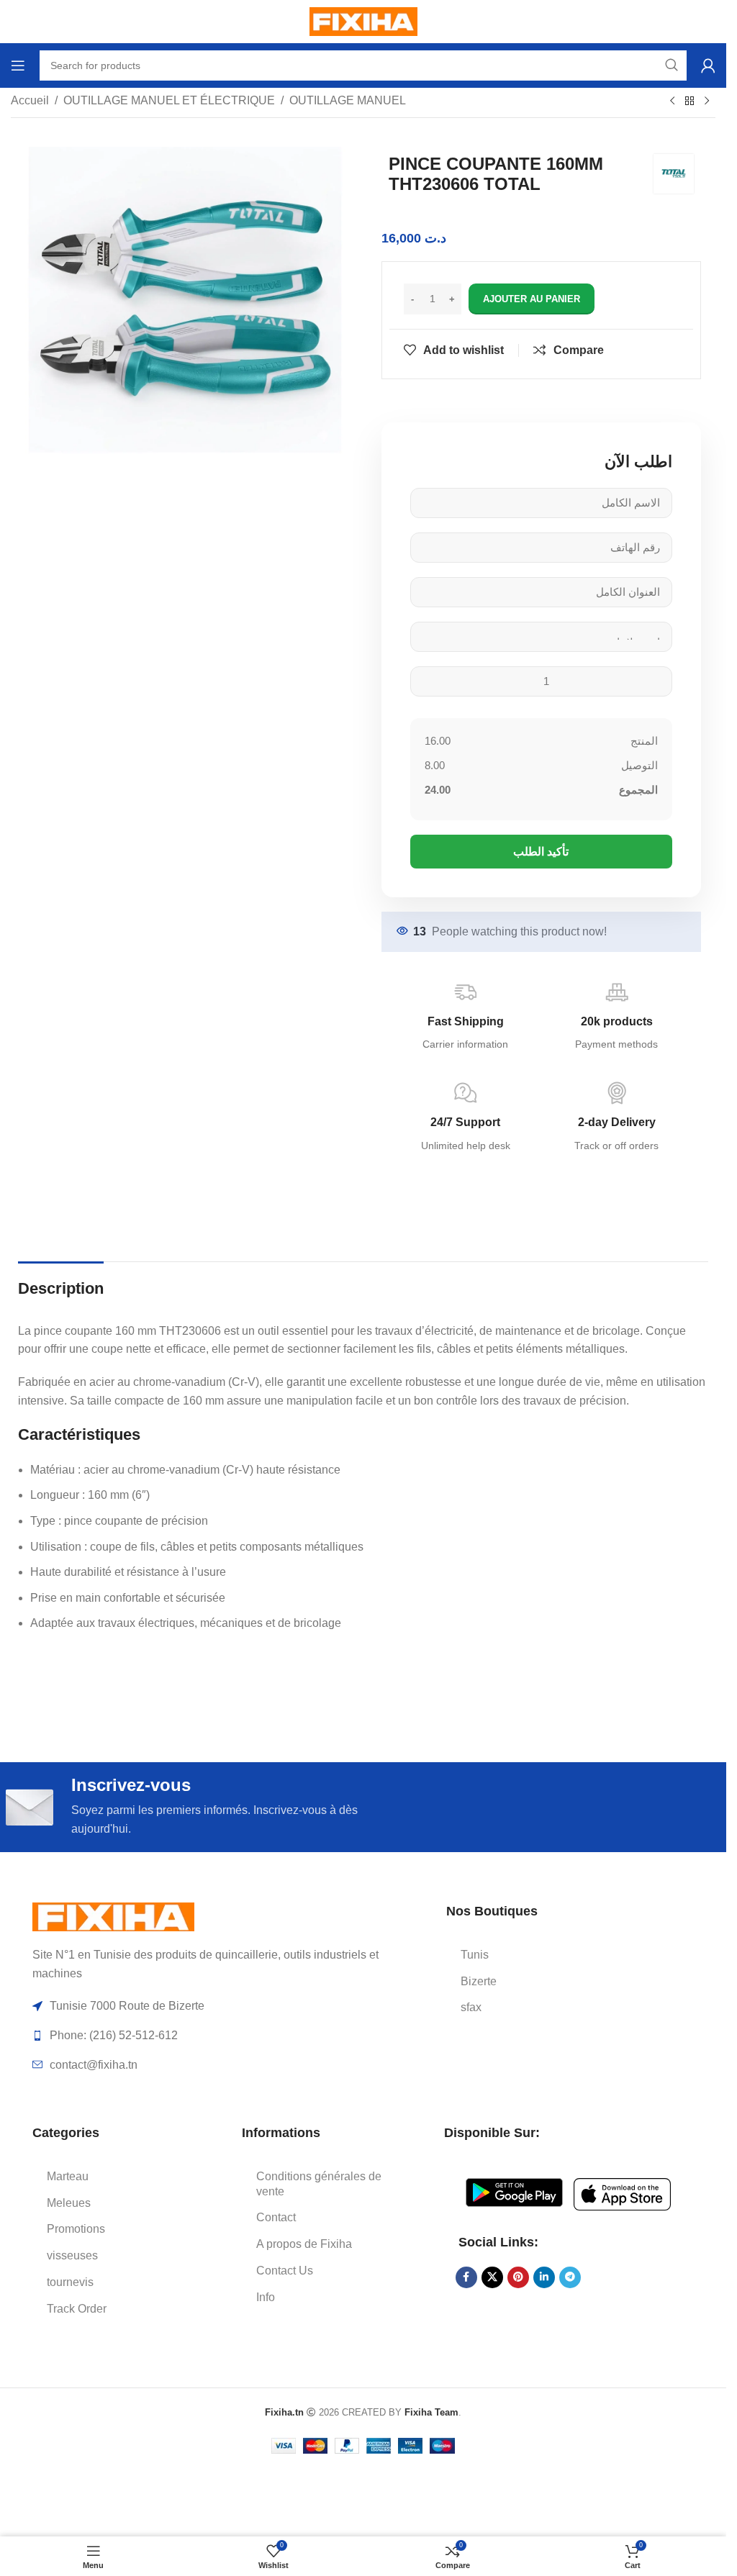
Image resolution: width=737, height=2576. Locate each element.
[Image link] (113, 1916)
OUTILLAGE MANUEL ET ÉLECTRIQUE (169, 100)
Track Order (77, 2309)
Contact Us (285, 2271)
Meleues (69, 2203)
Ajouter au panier (532, 299)
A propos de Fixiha (304, 2244)
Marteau (68, 2176)
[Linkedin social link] (544, 2277)
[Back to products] (689, 101)
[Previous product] (672, 101)
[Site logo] (363, 21)
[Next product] (707, 101)
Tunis (475, 1955)
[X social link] (492, 2277)
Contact (276, 2217)
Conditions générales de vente (319, 2184)
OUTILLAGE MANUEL (348, 100)
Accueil (30, 100)
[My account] (708, 65)
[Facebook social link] (466, 2277)
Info (266, 2297)
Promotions (76, 2229)
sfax (471, 2007)
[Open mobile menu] (18, 65)
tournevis (70, 2282)
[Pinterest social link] (518, 2277)
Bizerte (479, 1981)
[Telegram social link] (570, 2277)
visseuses (72, 2255)
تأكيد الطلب (541, 852)
